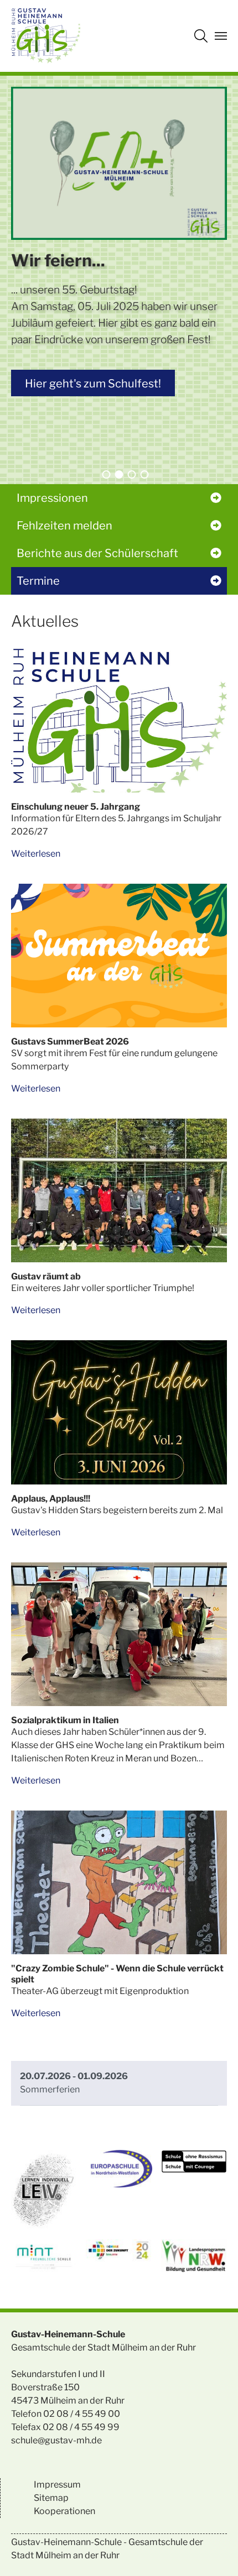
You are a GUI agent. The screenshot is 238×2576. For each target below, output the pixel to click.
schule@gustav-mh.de (56, 2440)
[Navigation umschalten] (221, 36)
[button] (107, 474)
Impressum (57, 2485)
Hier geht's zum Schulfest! (93, 384)
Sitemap (51, 2498)
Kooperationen (64, 2511)
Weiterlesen (36, 854)
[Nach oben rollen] (214, 2552)
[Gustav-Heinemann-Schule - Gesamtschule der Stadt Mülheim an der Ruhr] (46, 36)
